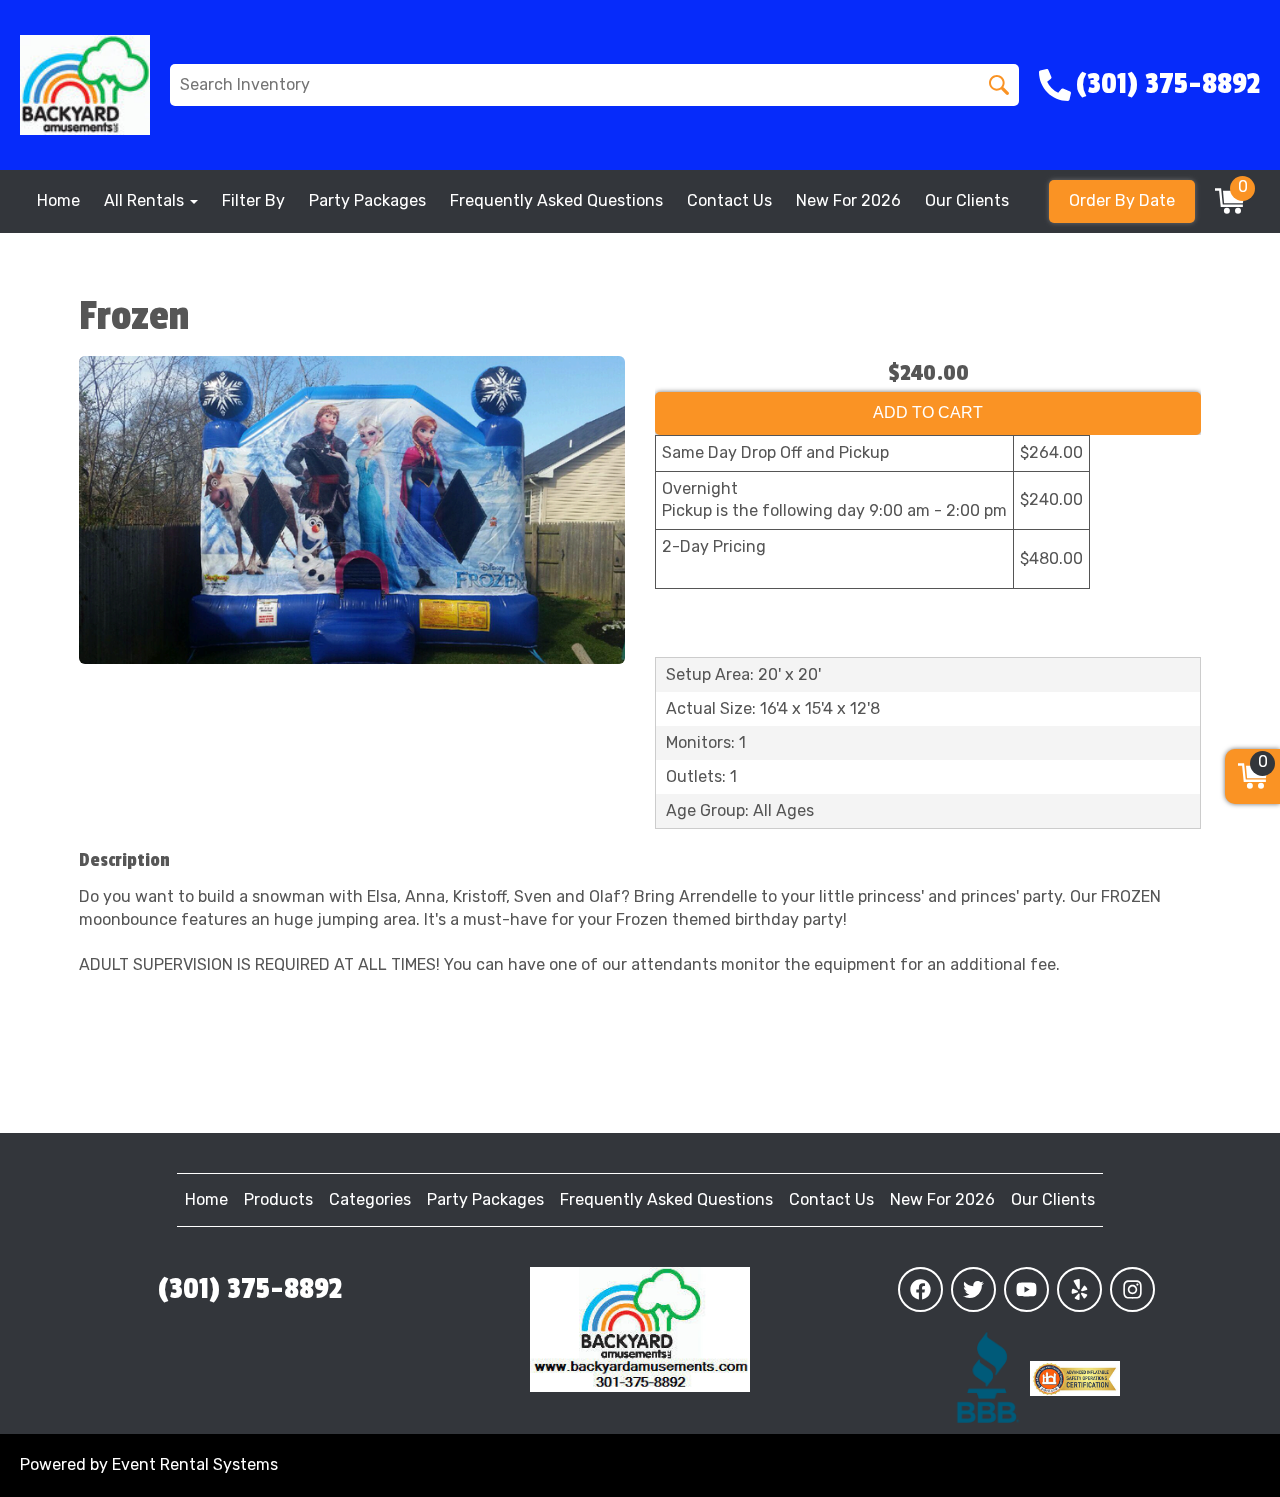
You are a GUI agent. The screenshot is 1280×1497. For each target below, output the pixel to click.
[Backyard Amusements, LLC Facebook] (920, 1289)
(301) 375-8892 (250, 1289)
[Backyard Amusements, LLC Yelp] (1079, 1289)
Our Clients (967, 200)
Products (278, 1199)
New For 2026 (848, 200)
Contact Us (729, 200)
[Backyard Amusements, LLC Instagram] (1132, 1289)
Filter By (253, 200)
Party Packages (367, 200)
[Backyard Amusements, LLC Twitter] (973, 1289)
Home (58, 200)
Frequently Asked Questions (556, 200)
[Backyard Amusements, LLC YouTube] (1026, 1289)
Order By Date (1122, 200)
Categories (370, 1199)
